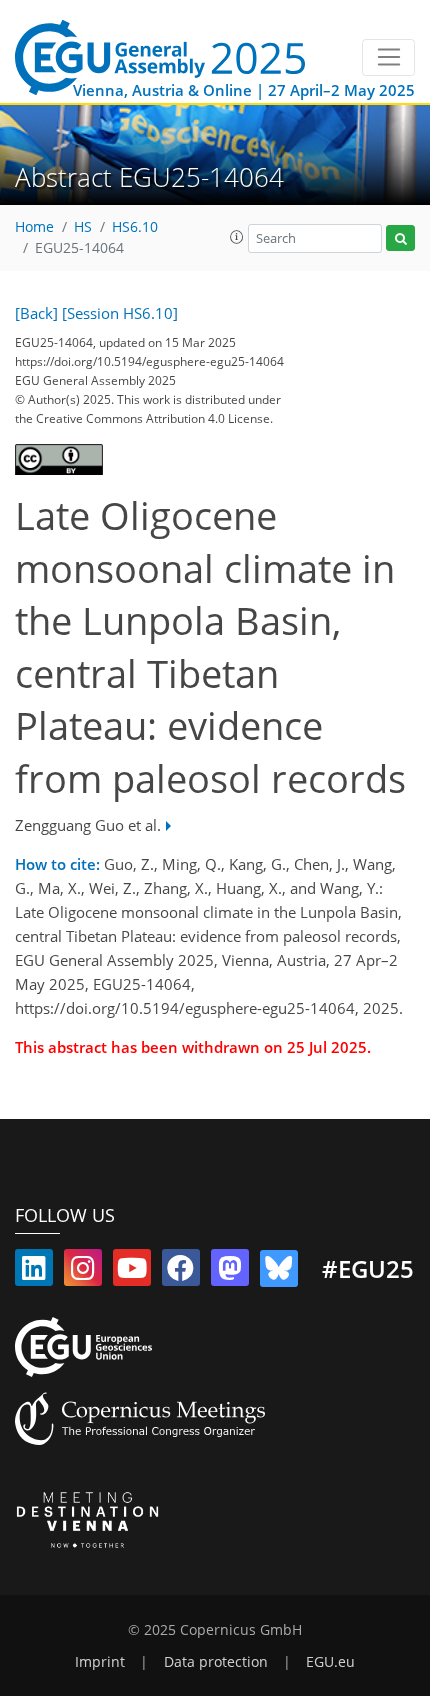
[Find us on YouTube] (132, 1272)
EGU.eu (330, 1662)
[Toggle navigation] (388, 58)
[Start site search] (400, 238)
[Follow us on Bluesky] (279, 1272)
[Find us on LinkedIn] (34, 1272)
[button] (237, 237)
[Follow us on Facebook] (181, 1272)
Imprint (100, 1662)
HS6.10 (135, 227)
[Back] (36, 313)
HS (83, 227)
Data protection (216, 1662)
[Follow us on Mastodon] (230, 1272)
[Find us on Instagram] (83, 1272)
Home (34, 227)
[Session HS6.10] (120, 313)
